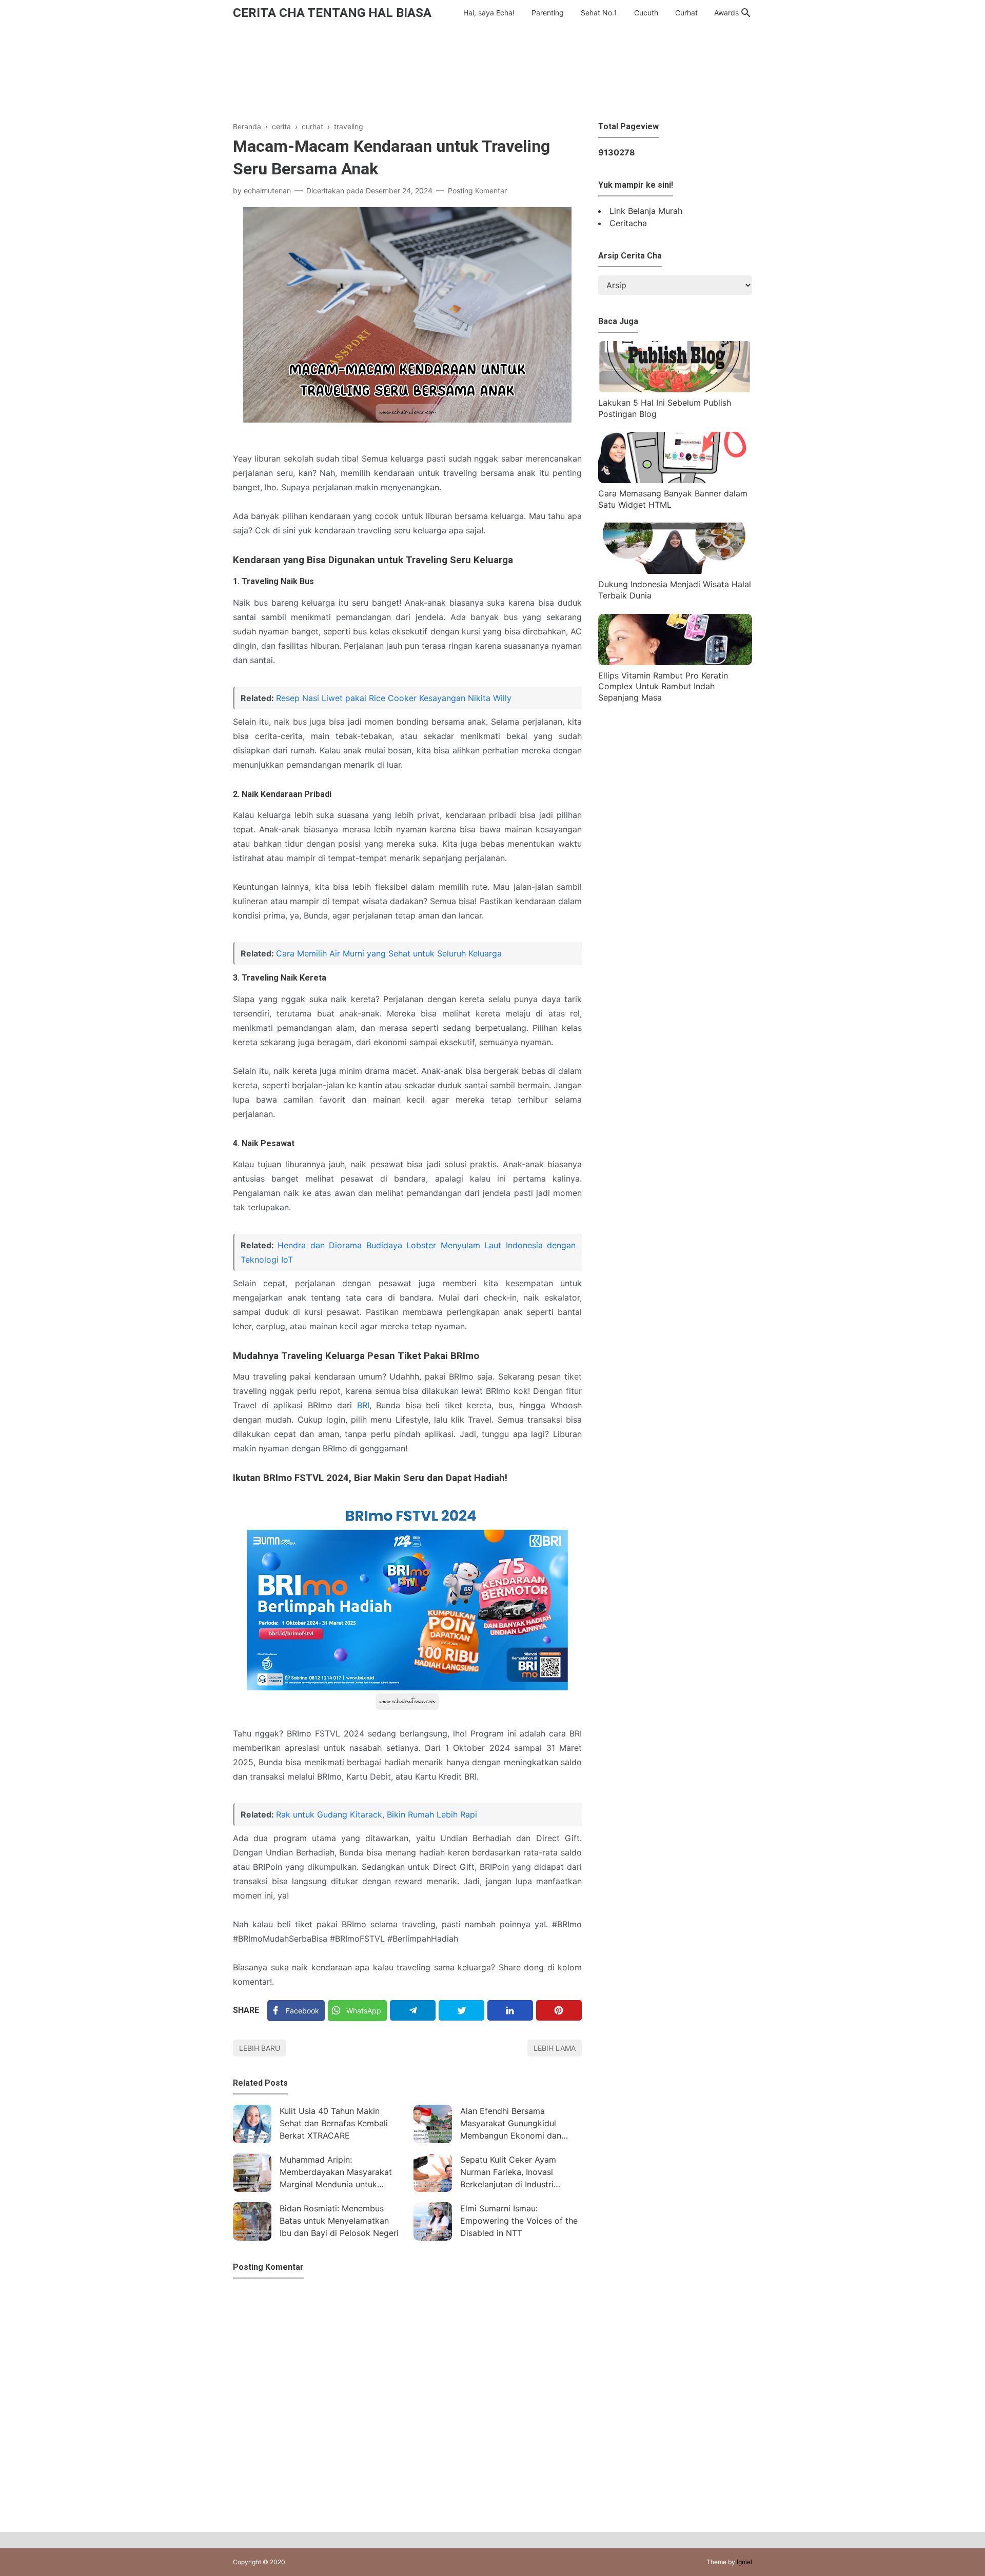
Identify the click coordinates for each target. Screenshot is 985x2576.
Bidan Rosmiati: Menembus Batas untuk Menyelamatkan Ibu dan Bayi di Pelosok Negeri (339, 2221)
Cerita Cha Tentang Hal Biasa (332, 13)
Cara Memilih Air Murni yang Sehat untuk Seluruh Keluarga (389, 953)
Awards (726, 13)
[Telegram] (413, 2010)
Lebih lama (555, 2048)
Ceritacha (628, 223)
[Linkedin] (510, 2010)
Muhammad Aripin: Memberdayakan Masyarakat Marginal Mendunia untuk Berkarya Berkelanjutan (336, 2173)
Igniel (744, 2562)
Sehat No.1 (599, 13)
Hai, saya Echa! (489, 13)
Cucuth (646, 13)
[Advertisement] (493, 71)
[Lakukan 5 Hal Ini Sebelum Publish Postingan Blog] (675, 389)
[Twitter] (461, 2010)
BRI (363, 1405)
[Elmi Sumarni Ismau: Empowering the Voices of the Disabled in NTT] (433, 2221)
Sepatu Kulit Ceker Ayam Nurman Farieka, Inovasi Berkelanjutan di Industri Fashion (508, 2173)
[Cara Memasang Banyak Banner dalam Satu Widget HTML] (675, 480)
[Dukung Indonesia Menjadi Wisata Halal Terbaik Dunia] (675, 571)
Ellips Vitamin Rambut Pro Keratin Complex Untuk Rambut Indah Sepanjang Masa (663, 686)
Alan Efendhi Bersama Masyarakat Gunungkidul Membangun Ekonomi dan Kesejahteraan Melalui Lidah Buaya (514, 2124)
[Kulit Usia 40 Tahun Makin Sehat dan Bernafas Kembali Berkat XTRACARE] (252, 2124)
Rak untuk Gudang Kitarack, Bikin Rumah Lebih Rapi (377, 1814)
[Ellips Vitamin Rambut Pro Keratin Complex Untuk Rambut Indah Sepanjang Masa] (675, 662)
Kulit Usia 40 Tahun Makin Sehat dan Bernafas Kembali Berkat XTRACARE (334, 2123)
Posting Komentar (477, 191)
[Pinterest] (559, 2010)
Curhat (686, 13)
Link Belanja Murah (646, 211)
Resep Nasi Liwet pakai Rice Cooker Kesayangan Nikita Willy (394, 698)
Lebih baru (260, 2048)
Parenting (548, 13)
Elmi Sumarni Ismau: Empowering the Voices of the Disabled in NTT (519, 2221)
